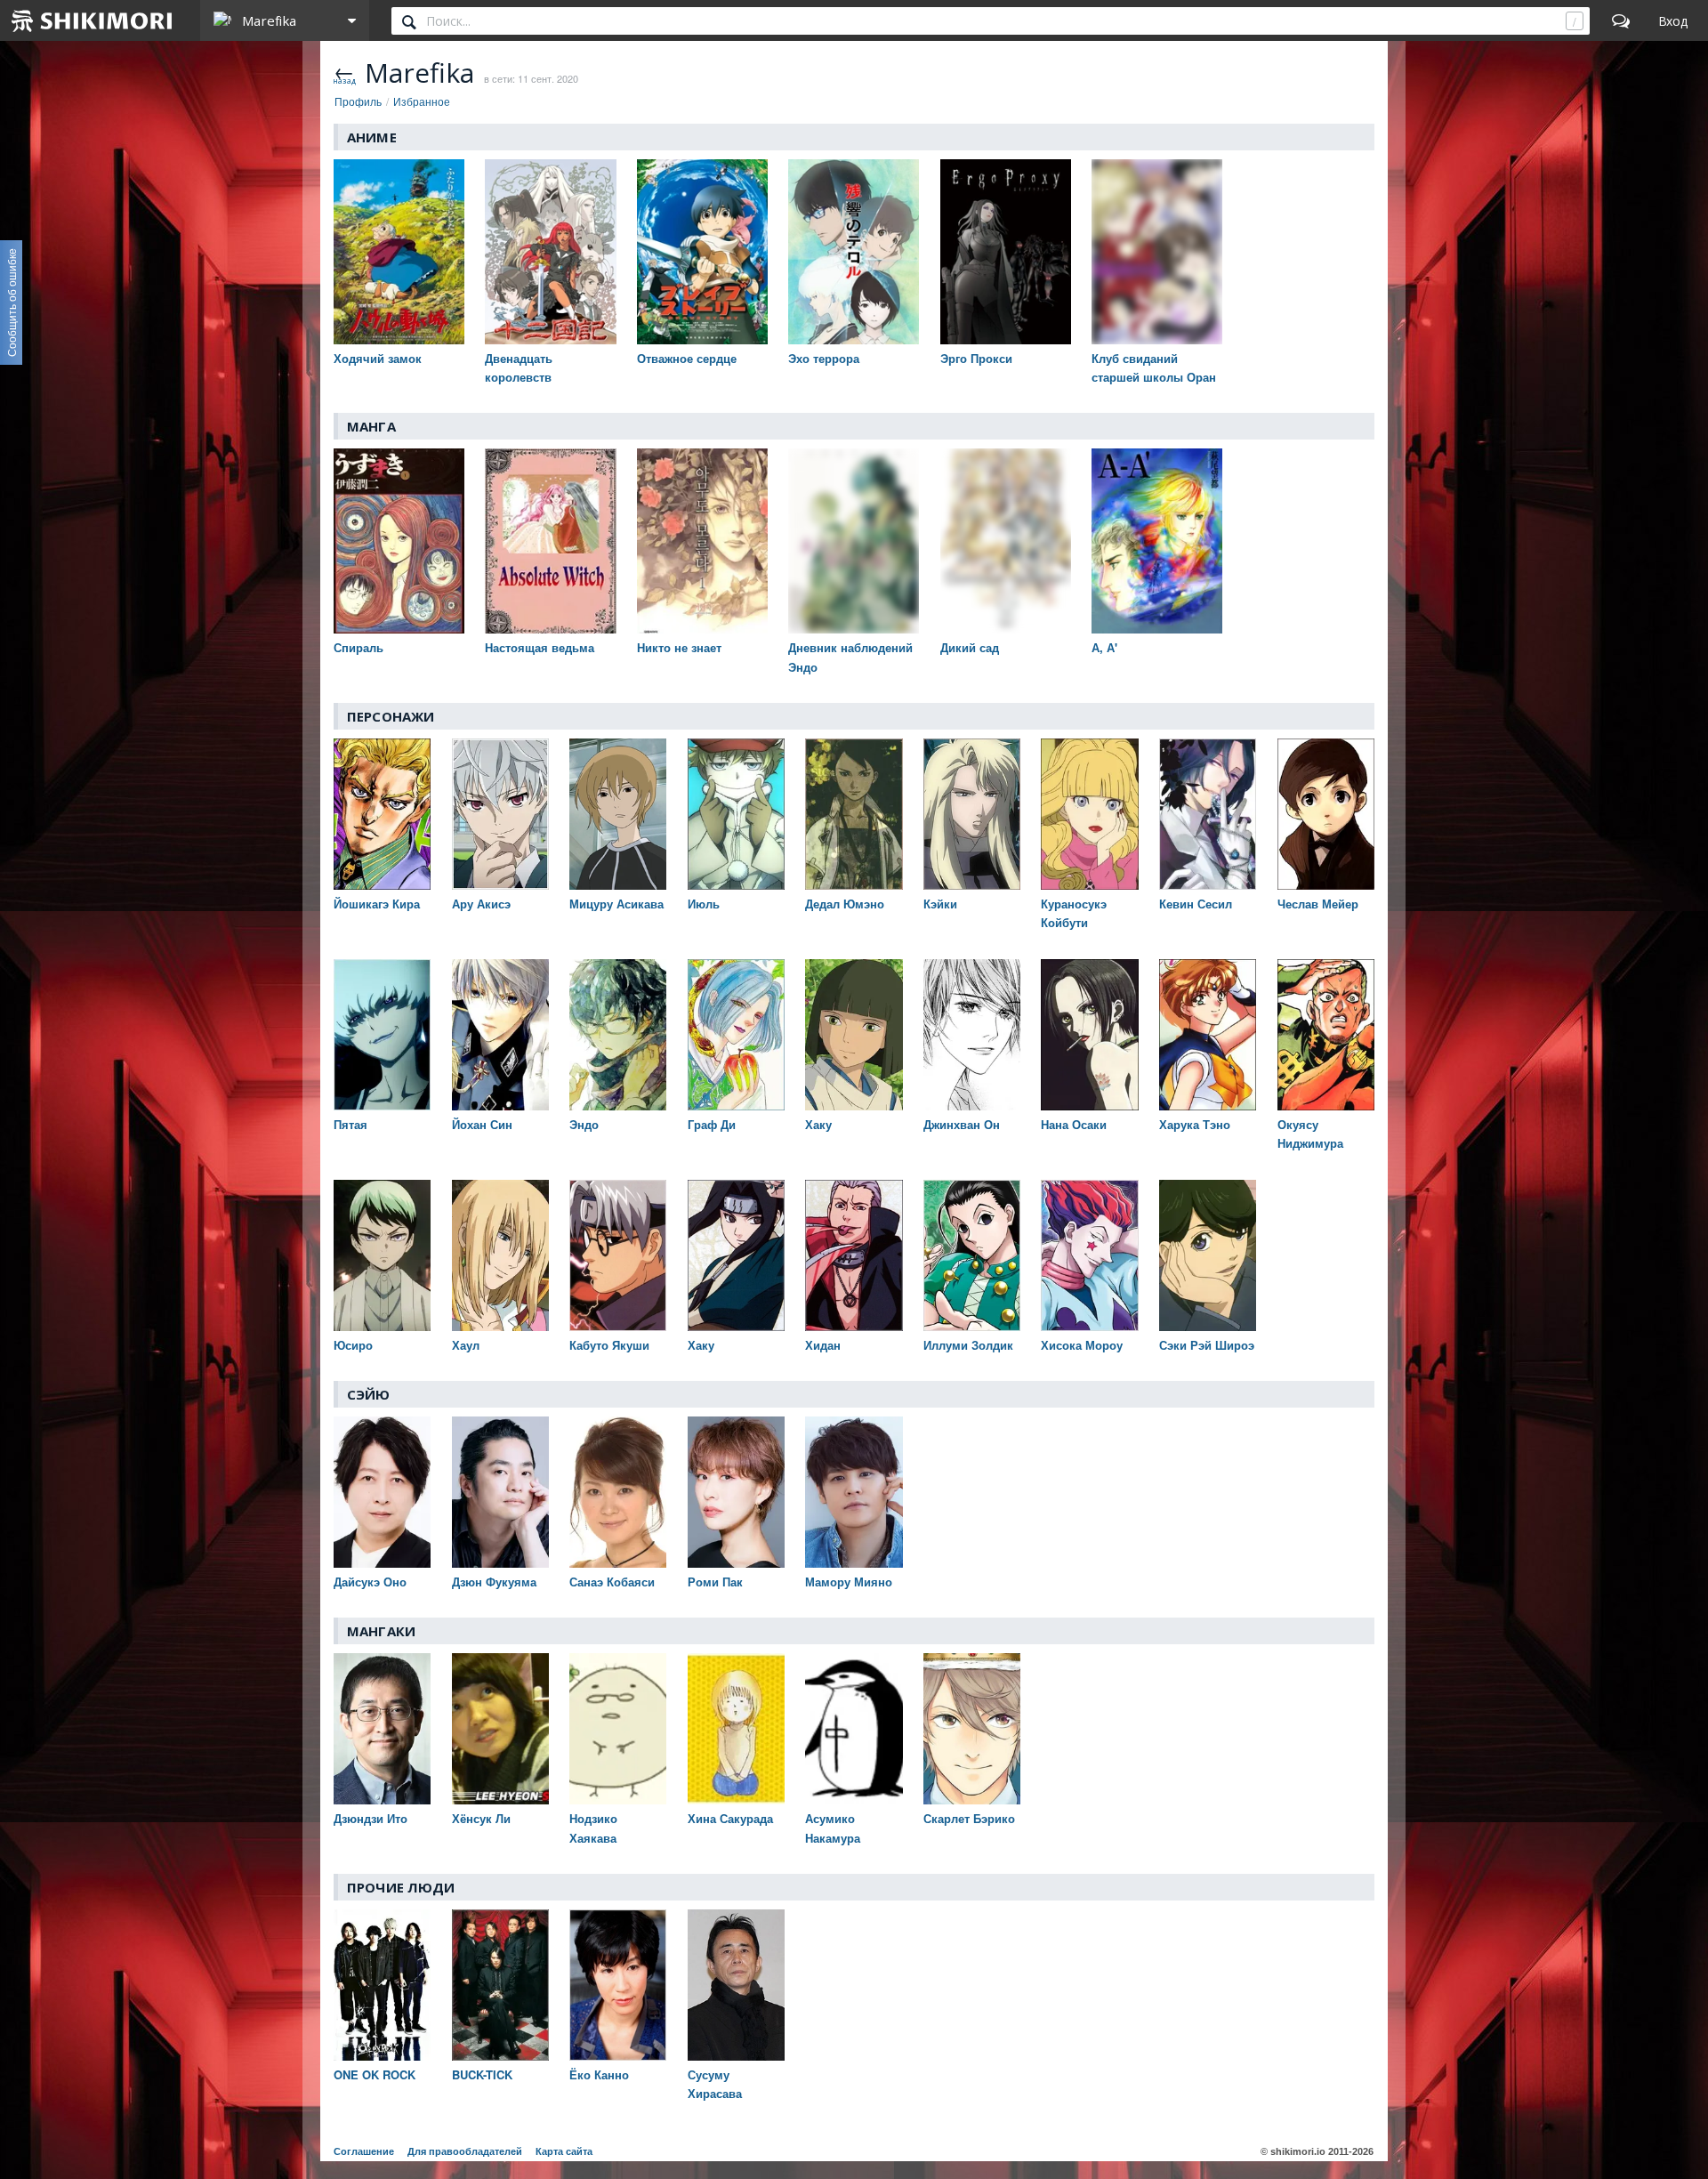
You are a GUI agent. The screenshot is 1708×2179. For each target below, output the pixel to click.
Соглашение (364, 2151)
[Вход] (1673, 20)
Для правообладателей (465, 2151)
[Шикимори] (93, 20)
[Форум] (1621, 20)
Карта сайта (564, 2151)
